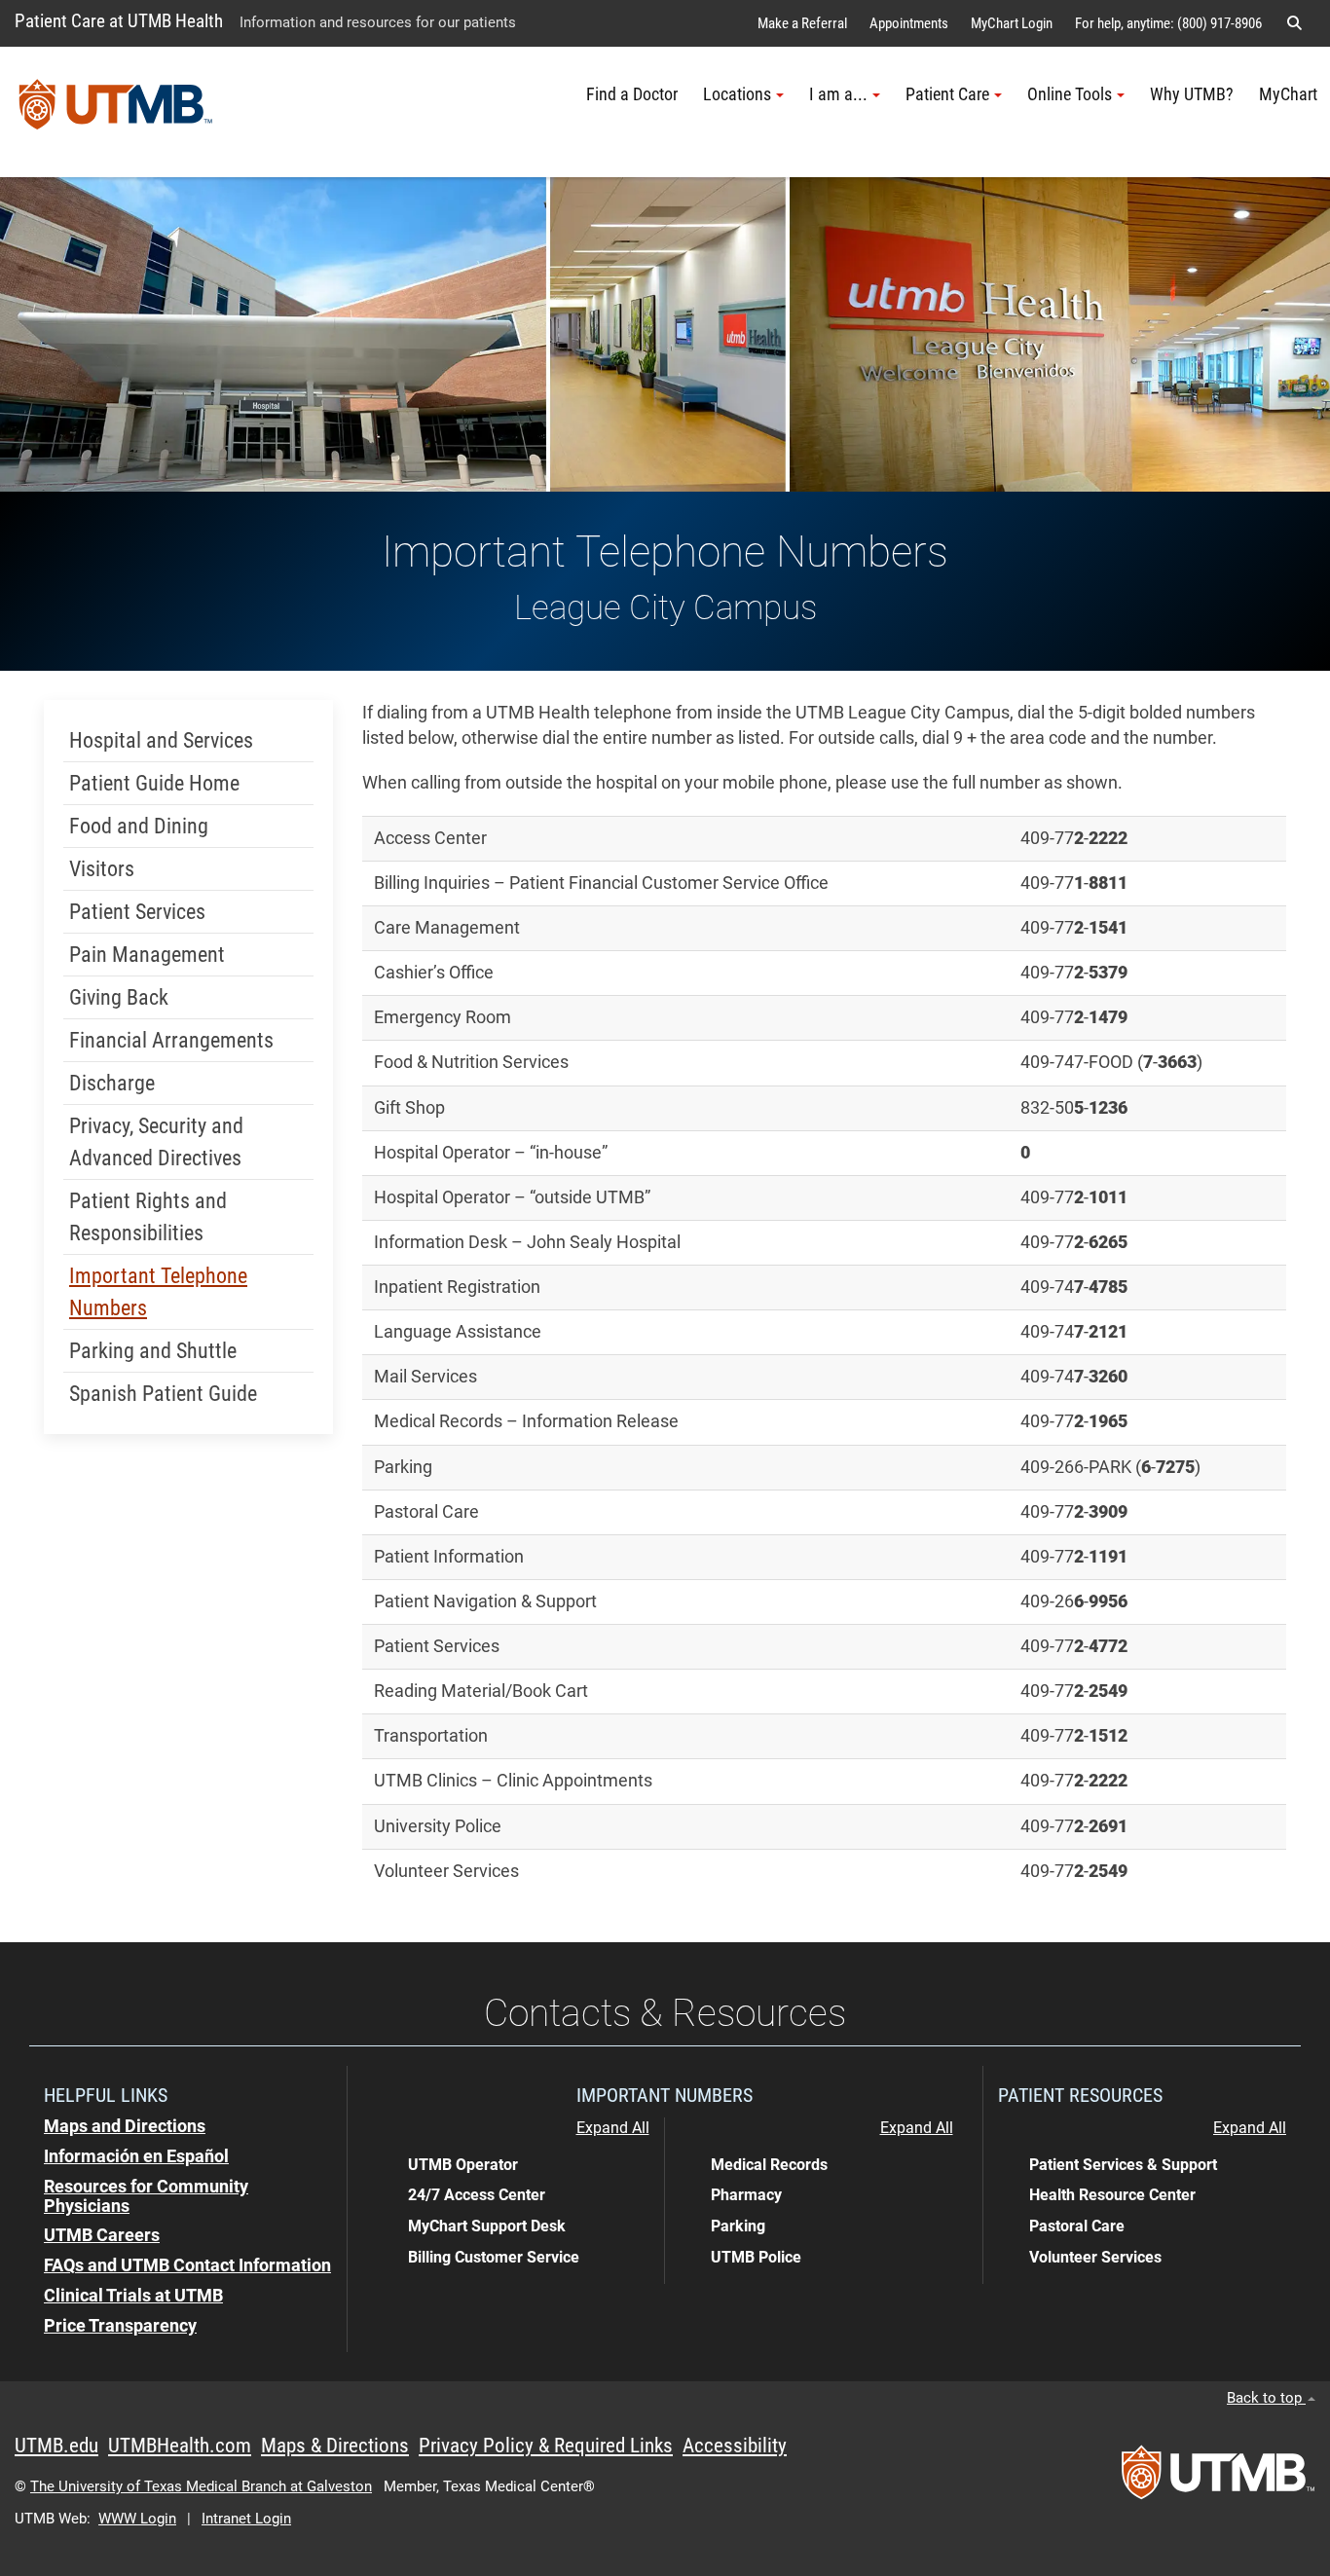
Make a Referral (802, 23)
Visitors (102, 869)
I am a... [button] (838, 94)
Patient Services (137, 912)
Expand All (613, 2128)
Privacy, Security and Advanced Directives (156, 1142)
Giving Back (119, 997)
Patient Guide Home (154, 783)
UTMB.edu (56, 2446)
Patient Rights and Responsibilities (148, 1217)
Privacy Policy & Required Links (546, 2446)
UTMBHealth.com (180, 2446)
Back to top (1266, 2398)
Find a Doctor (632, 94)
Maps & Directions (335, 2446)
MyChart (1288, 94)
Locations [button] (737, 94)
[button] (1294, 23)
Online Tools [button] (1070, 94)
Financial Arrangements (171, 1040)
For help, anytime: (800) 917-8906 (1168, 23)
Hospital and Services (161, 740)
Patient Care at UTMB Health (119, 21)
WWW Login (137, 2519)
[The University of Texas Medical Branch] (116, 112)
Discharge (112, 1083)
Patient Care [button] (947, 94)
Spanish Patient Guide (163, 1394)
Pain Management (147, 955)
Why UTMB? (1192, 94)
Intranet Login (246, 2519)
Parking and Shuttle (153, 1351)
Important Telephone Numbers (158, 1292)
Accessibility (735, 2446)
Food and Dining (139, 826)
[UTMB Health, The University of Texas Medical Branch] (1218, 2479)
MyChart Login (1012, 23)
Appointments (909, 23)
